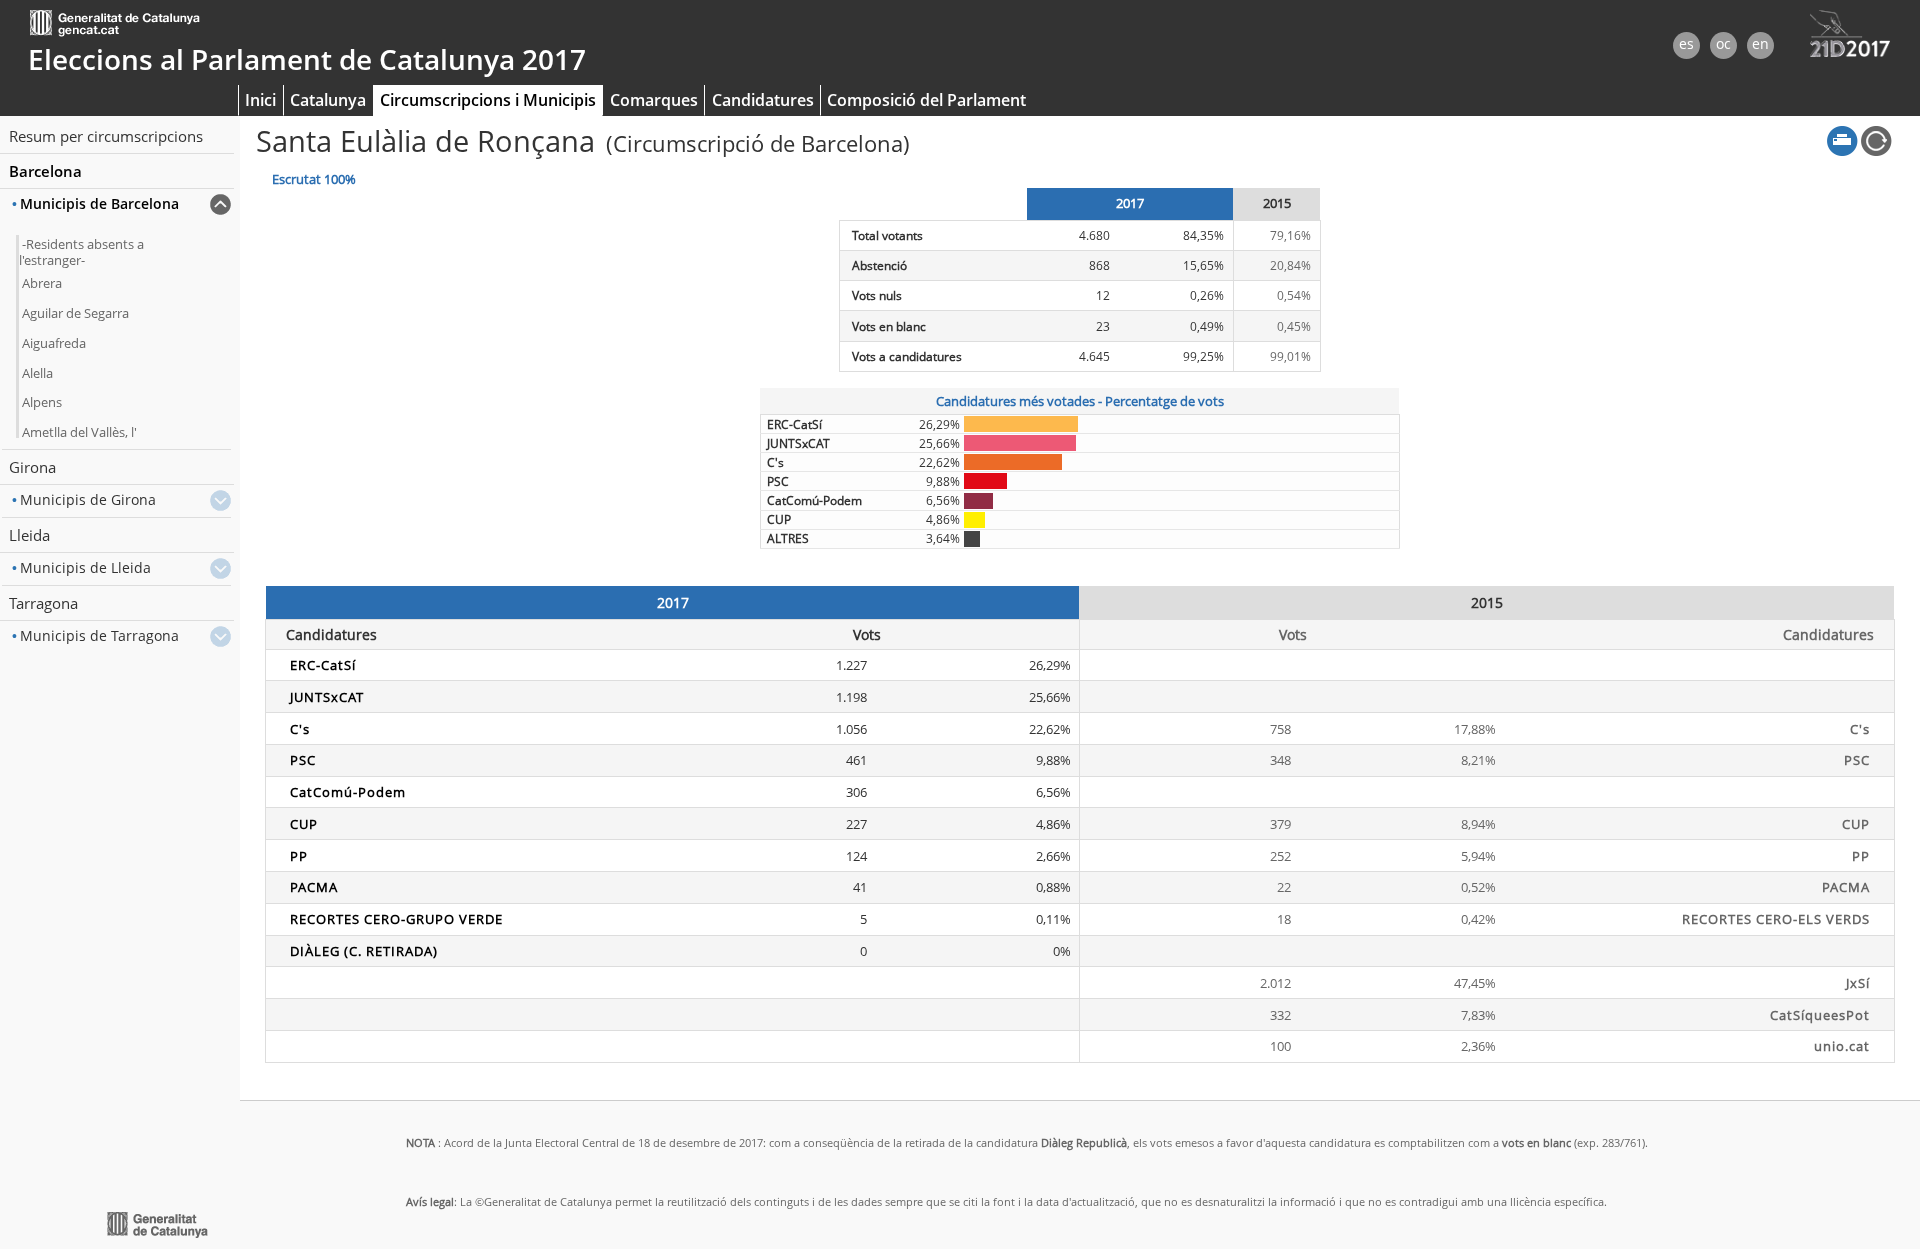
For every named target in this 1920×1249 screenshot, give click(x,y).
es (1686, 43)
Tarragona (43, 603)
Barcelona (45, 171)
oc (1723, 43)
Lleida (29, 535)
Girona (32, 467)
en (1760, 43)
